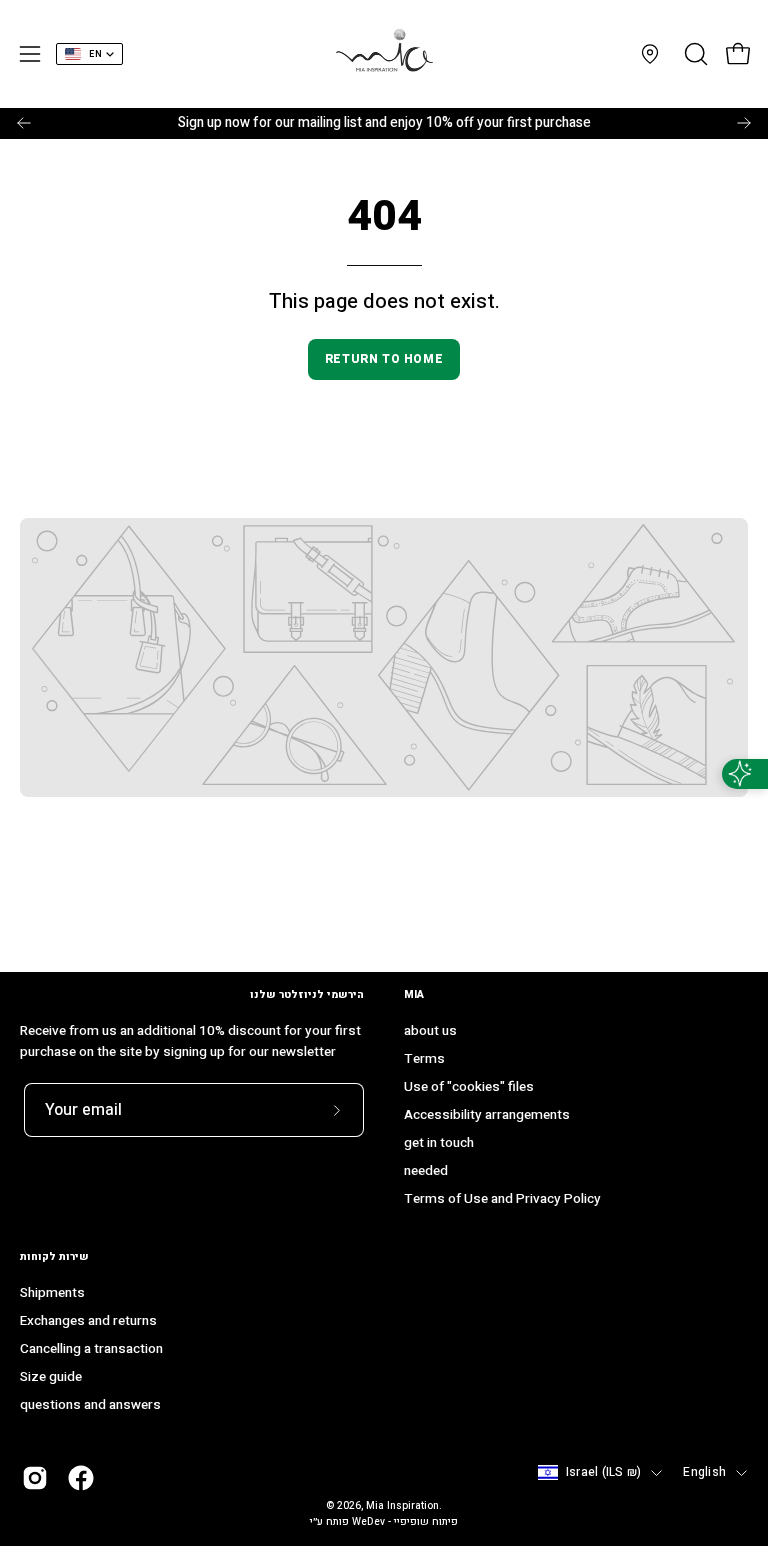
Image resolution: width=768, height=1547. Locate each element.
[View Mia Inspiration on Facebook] (81, 1478)
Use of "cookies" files (469, 1087)
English (704, 1472)
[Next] (744, 123)
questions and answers (90, 1406)
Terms (424, 1059)
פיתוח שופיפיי (426, 1521)
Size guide (51, 1378)
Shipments (52, 1293)
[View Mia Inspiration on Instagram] (35, 1478)
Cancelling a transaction (91, 1350)
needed (426, 1171)
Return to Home (384, 359)
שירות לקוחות (54, 1256)
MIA (414, 994)
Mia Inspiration (402, 1505)
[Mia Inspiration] (384, 54)
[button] (694, 54)
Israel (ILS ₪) (603, 1472)
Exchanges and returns (88, 1322)
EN (95, 54)
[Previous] (24, 123)
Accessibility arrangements (487, 1115)
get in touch (439, 1143)
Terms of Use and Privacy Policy (502, 1199)
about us (430, 1031)
